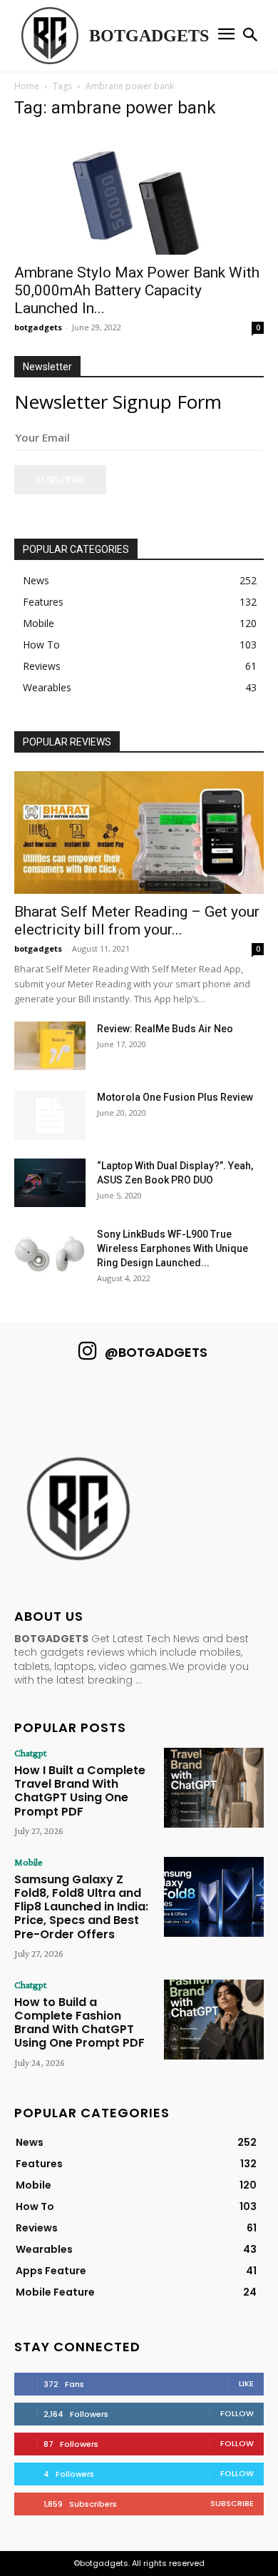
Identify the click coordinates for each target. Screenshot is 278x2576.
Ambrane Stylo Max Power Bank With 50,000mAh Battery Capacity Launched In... (137, 290)
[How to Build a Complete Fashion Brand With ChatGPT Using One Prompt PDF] (214, 2020)
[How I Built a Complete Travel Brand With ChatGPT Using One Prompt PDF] (214, 1788)
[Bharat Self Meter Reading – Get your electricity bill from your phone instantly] (139, 832)
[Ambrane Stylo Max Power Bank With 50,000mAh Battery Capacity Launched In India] (139, 194)
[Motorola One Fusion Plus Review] (50, 1115)
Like (246, 2383)
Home (27, 86)
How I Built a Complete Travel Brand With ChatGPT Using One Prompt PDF (80, 1791)
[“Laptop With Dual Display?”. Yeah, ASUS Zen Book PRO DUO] (50, 1183)
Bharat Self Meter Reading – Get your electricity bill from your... (137, 921)
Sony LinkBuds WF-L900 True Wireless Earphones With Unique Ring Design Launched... (173, 1248)
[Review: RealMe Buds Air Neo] (50, 1046)
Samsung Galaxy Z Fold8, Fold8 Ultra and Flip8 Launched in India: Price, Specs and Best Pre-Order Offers (81, 1907)
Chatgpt (30, 1753)
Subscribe (60, 479)
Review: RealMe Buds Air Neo (165, 1029)
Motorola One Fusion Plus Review (175, 1097)
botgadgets (38, 327)
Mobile (29, 1862)
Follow (237, 2413)
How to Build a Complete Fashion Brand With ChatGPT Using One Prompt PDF (79, 2023)
